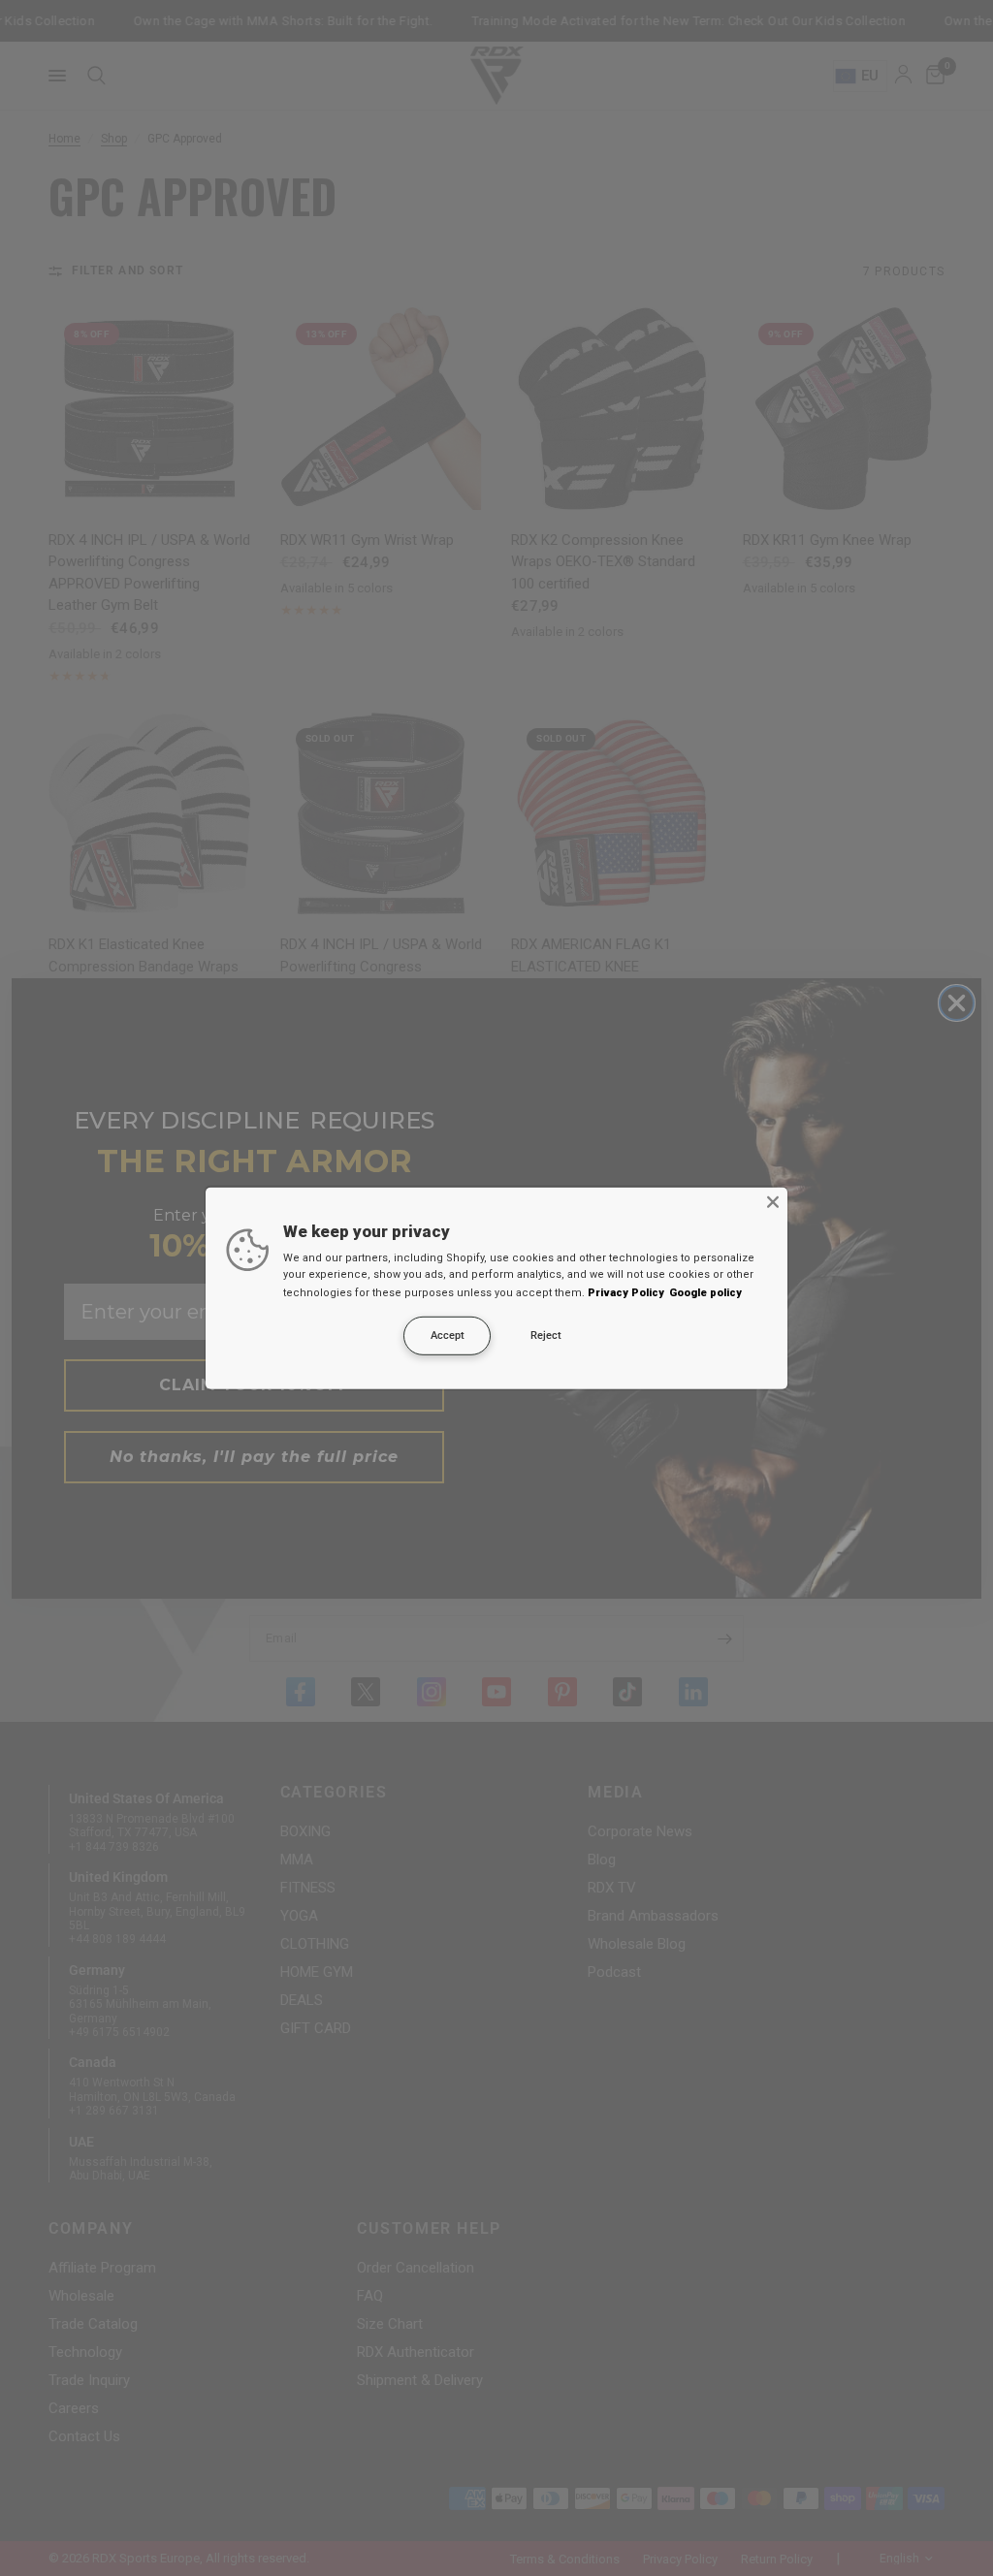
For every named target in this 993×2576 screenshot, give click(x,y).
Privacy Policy (626, 1293)
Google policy (705, 1293)
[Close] (773, 1201)
